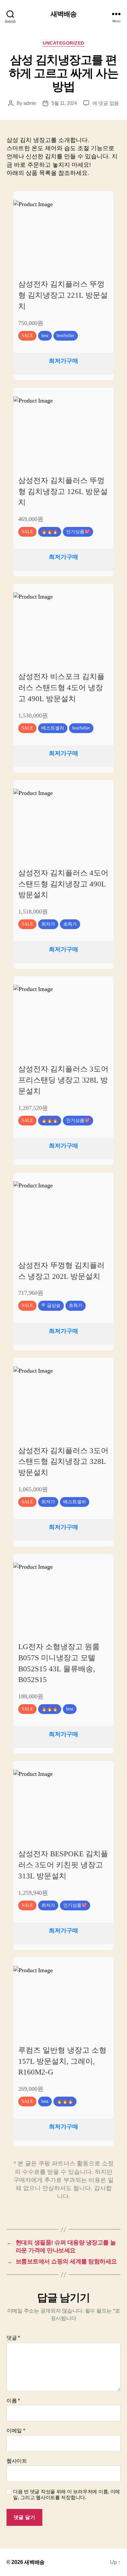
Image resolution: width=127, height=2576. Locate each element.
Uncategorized (63, 43)
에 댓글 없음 (106, 103)
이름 (13, 2401)
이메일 (16, 2431)
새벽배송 (64, 14)
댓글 (13, 2338)
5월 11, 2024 (64, 103)
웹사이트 (17, 2461)
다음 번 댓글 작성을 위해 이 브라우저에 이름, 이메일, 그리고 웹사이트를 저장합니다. (66, 2495)
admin (30, 103)
